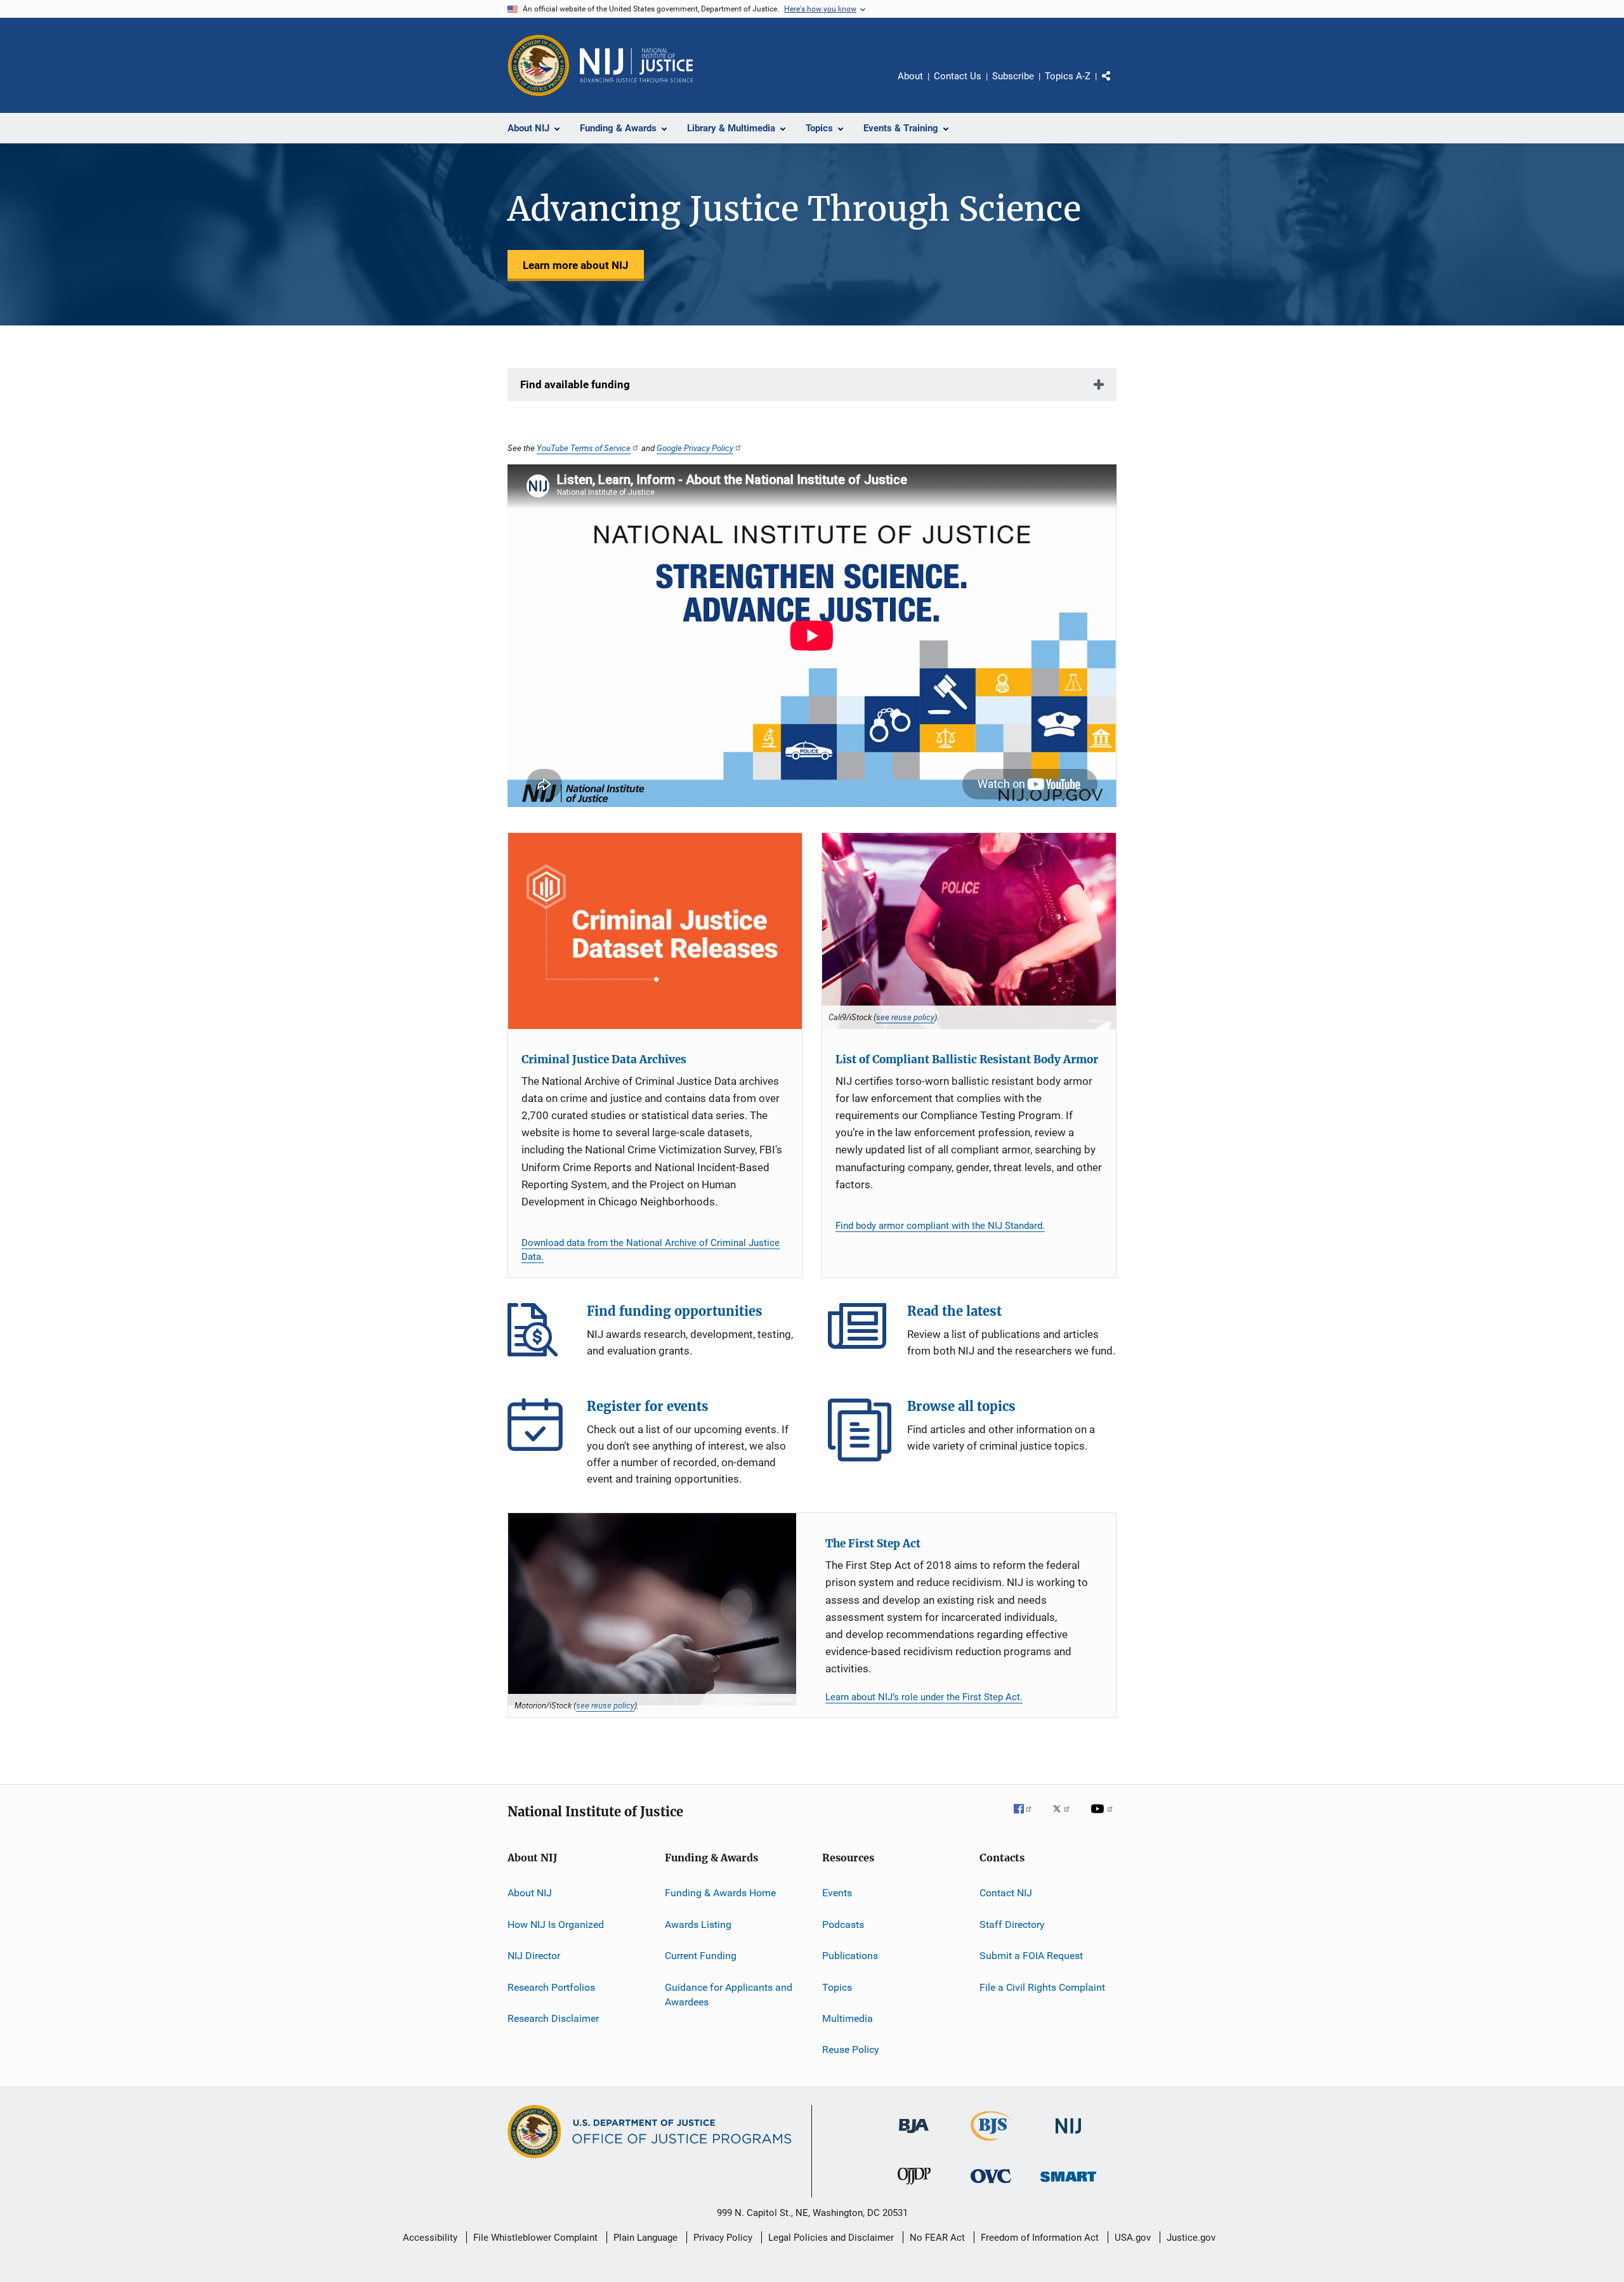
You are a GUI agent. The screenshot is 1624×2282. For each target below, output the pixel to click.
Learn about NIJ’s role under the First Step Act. (924, 1697)
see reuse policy (905, 1017)
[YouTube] (1104, 1818)
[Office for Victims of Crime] (991, 2185)
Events (837, 1893)
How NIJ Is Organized (556, 1925)
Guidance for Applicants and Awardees (729, 1994)
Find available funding (575, 384)
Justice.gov (1191, 2238)
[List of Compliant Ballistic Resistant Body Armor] (969, 931)
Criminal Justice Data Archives (604, 1059)
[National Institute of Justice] (1068, 2136)
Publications (850, 1956)
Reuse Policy (851, 2049)
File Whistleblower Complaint (535, 2238)
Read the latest (860, 1335)
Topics (837, 1987)
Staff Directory (1012, 1925)
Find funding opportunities (539, 1335)
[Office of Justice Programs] (539, 65)
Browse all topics (860, 1430)
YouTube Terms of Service (584, 448)
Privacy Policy (723, 2238)
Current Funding (701, 1956)
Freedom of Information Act (1040, 2238)
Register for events (539, 1430)
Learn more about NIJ (576, 265)
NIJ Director (534, 1956)
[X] (1066, 1818)
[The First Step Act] (652, 1609)
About (910, 76)
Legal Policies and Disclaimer (831, 2238)
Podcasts (843, 1925)
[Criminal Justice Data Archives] (655, 931)
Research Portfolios (551, 1987)
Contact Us (958, 76)
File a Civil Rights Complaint (1042, 1987)
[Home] (636, 65)
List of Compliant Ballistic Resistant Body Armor (967, 1059)
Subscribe (1013, 76)
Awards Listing (698, 1925)
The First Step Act (873, 1544)
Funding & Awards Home (720, 1893)
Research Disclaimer (553, 2018)
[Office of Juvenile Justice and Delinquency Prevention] (914, 2187)
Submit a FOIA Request (1031, 1956)
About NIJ (530, 1893)
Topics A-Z (1068, 76)
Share (1116, 85)
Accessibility (430, 2238)
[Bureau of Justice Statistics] (991, 2143)
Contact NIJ (1006, 1893)
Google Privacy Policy (695, 448)
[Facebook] (1028, 1818)
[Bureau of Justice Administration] (914, 2135)
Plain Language (645, 2238)
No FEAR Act (937, 2238)
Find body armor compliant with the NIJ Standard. (940, 1226)
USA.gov (1133, 2238)
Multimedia (848, 2018)
